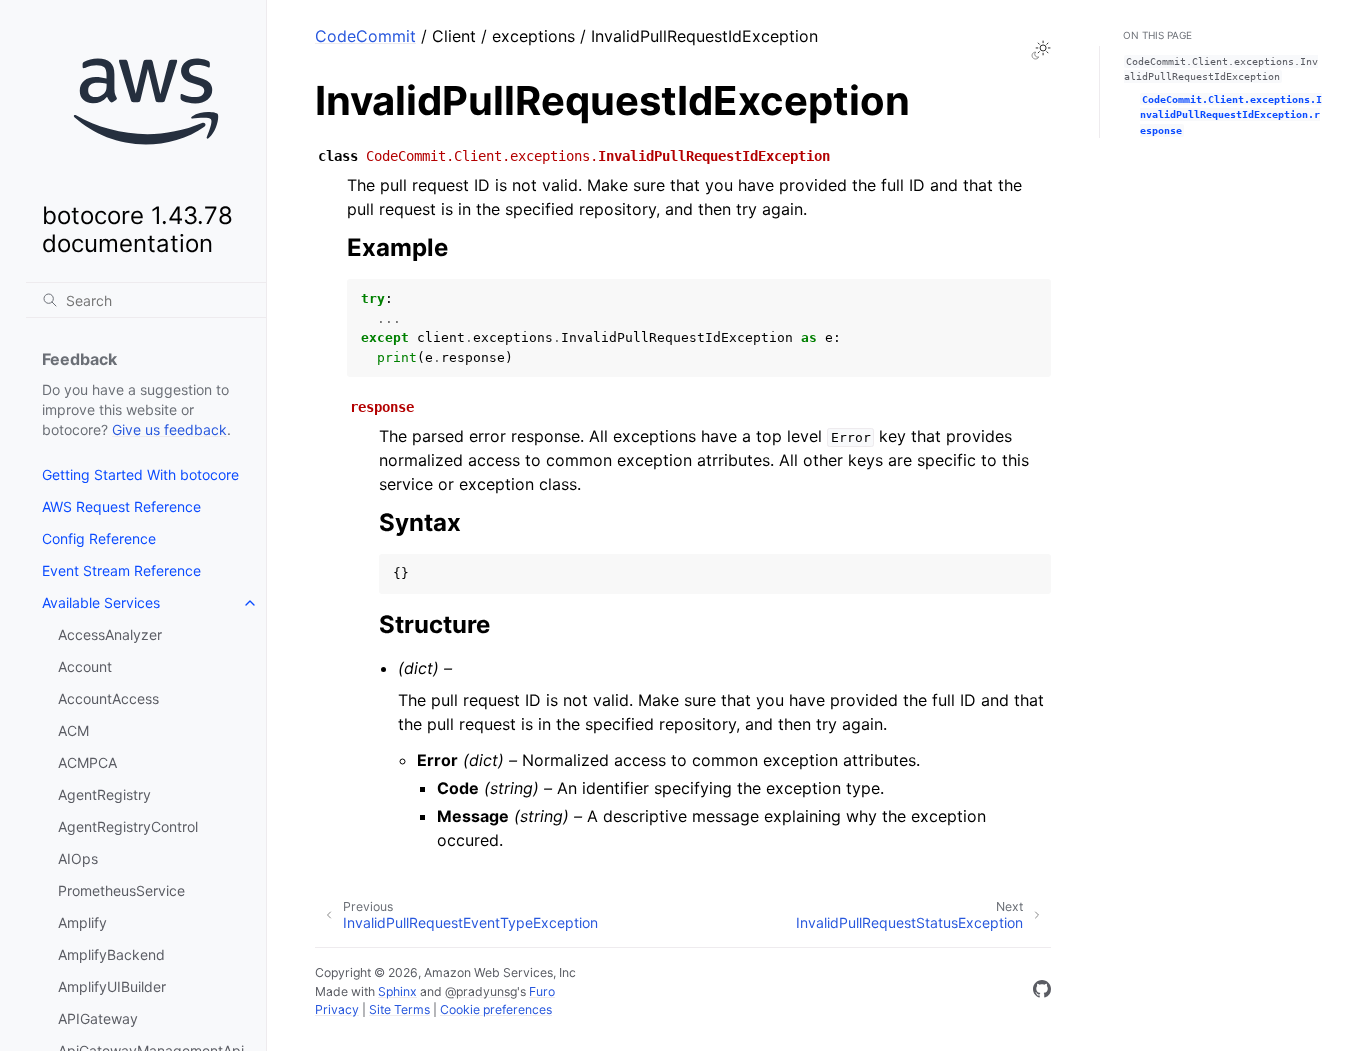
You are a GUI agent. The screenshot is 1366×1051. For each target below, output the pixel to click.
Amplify (82, 922)
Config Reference (99, 538)
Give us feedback (169, 429)
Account (85, 666)
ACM (73, 730)
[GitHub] (1042, 992)
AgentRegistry (104, 794)
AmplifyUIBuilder (112, 986)
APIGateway (98, 1018)
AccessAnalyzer (110, 634)
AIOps (78, 858)
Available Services (101, 602)
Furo (542, 991)
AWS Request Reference (121, 506)
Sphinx (397, 991)
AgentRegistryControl (128, 826)
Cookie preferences (496, 1009)
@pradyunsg (481, 991)
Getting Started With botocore (140, 474)
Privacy (337, 1009)
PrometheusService (121, 890)
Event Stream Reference (121, 570)
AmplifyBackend (111, 954)
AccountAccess (108, 698)
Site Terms (399, 1009)
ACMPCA (87, 762)
